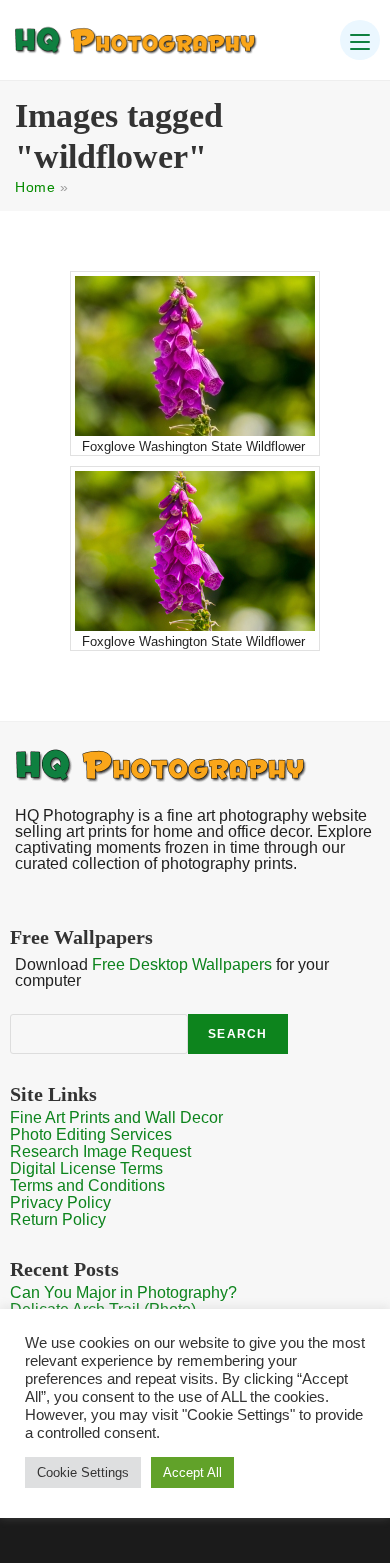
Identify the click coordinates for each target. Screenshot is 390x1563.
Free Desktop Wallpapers (182, 964)
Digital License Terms (86, 1168)
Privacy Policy (60, 1202)
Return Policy (58, 1219)
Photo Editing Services (91, 1134)
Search (237, 1034)
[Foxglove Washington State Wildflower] (195, 356)
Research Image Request (100, 1151)
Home (35, 187)
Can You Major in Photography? (123, 1292)
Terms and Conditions (87, 1185)
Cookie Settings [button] (83, 1472)
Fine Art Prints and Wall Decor (116, 1117)
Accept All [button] (192, 1472)
